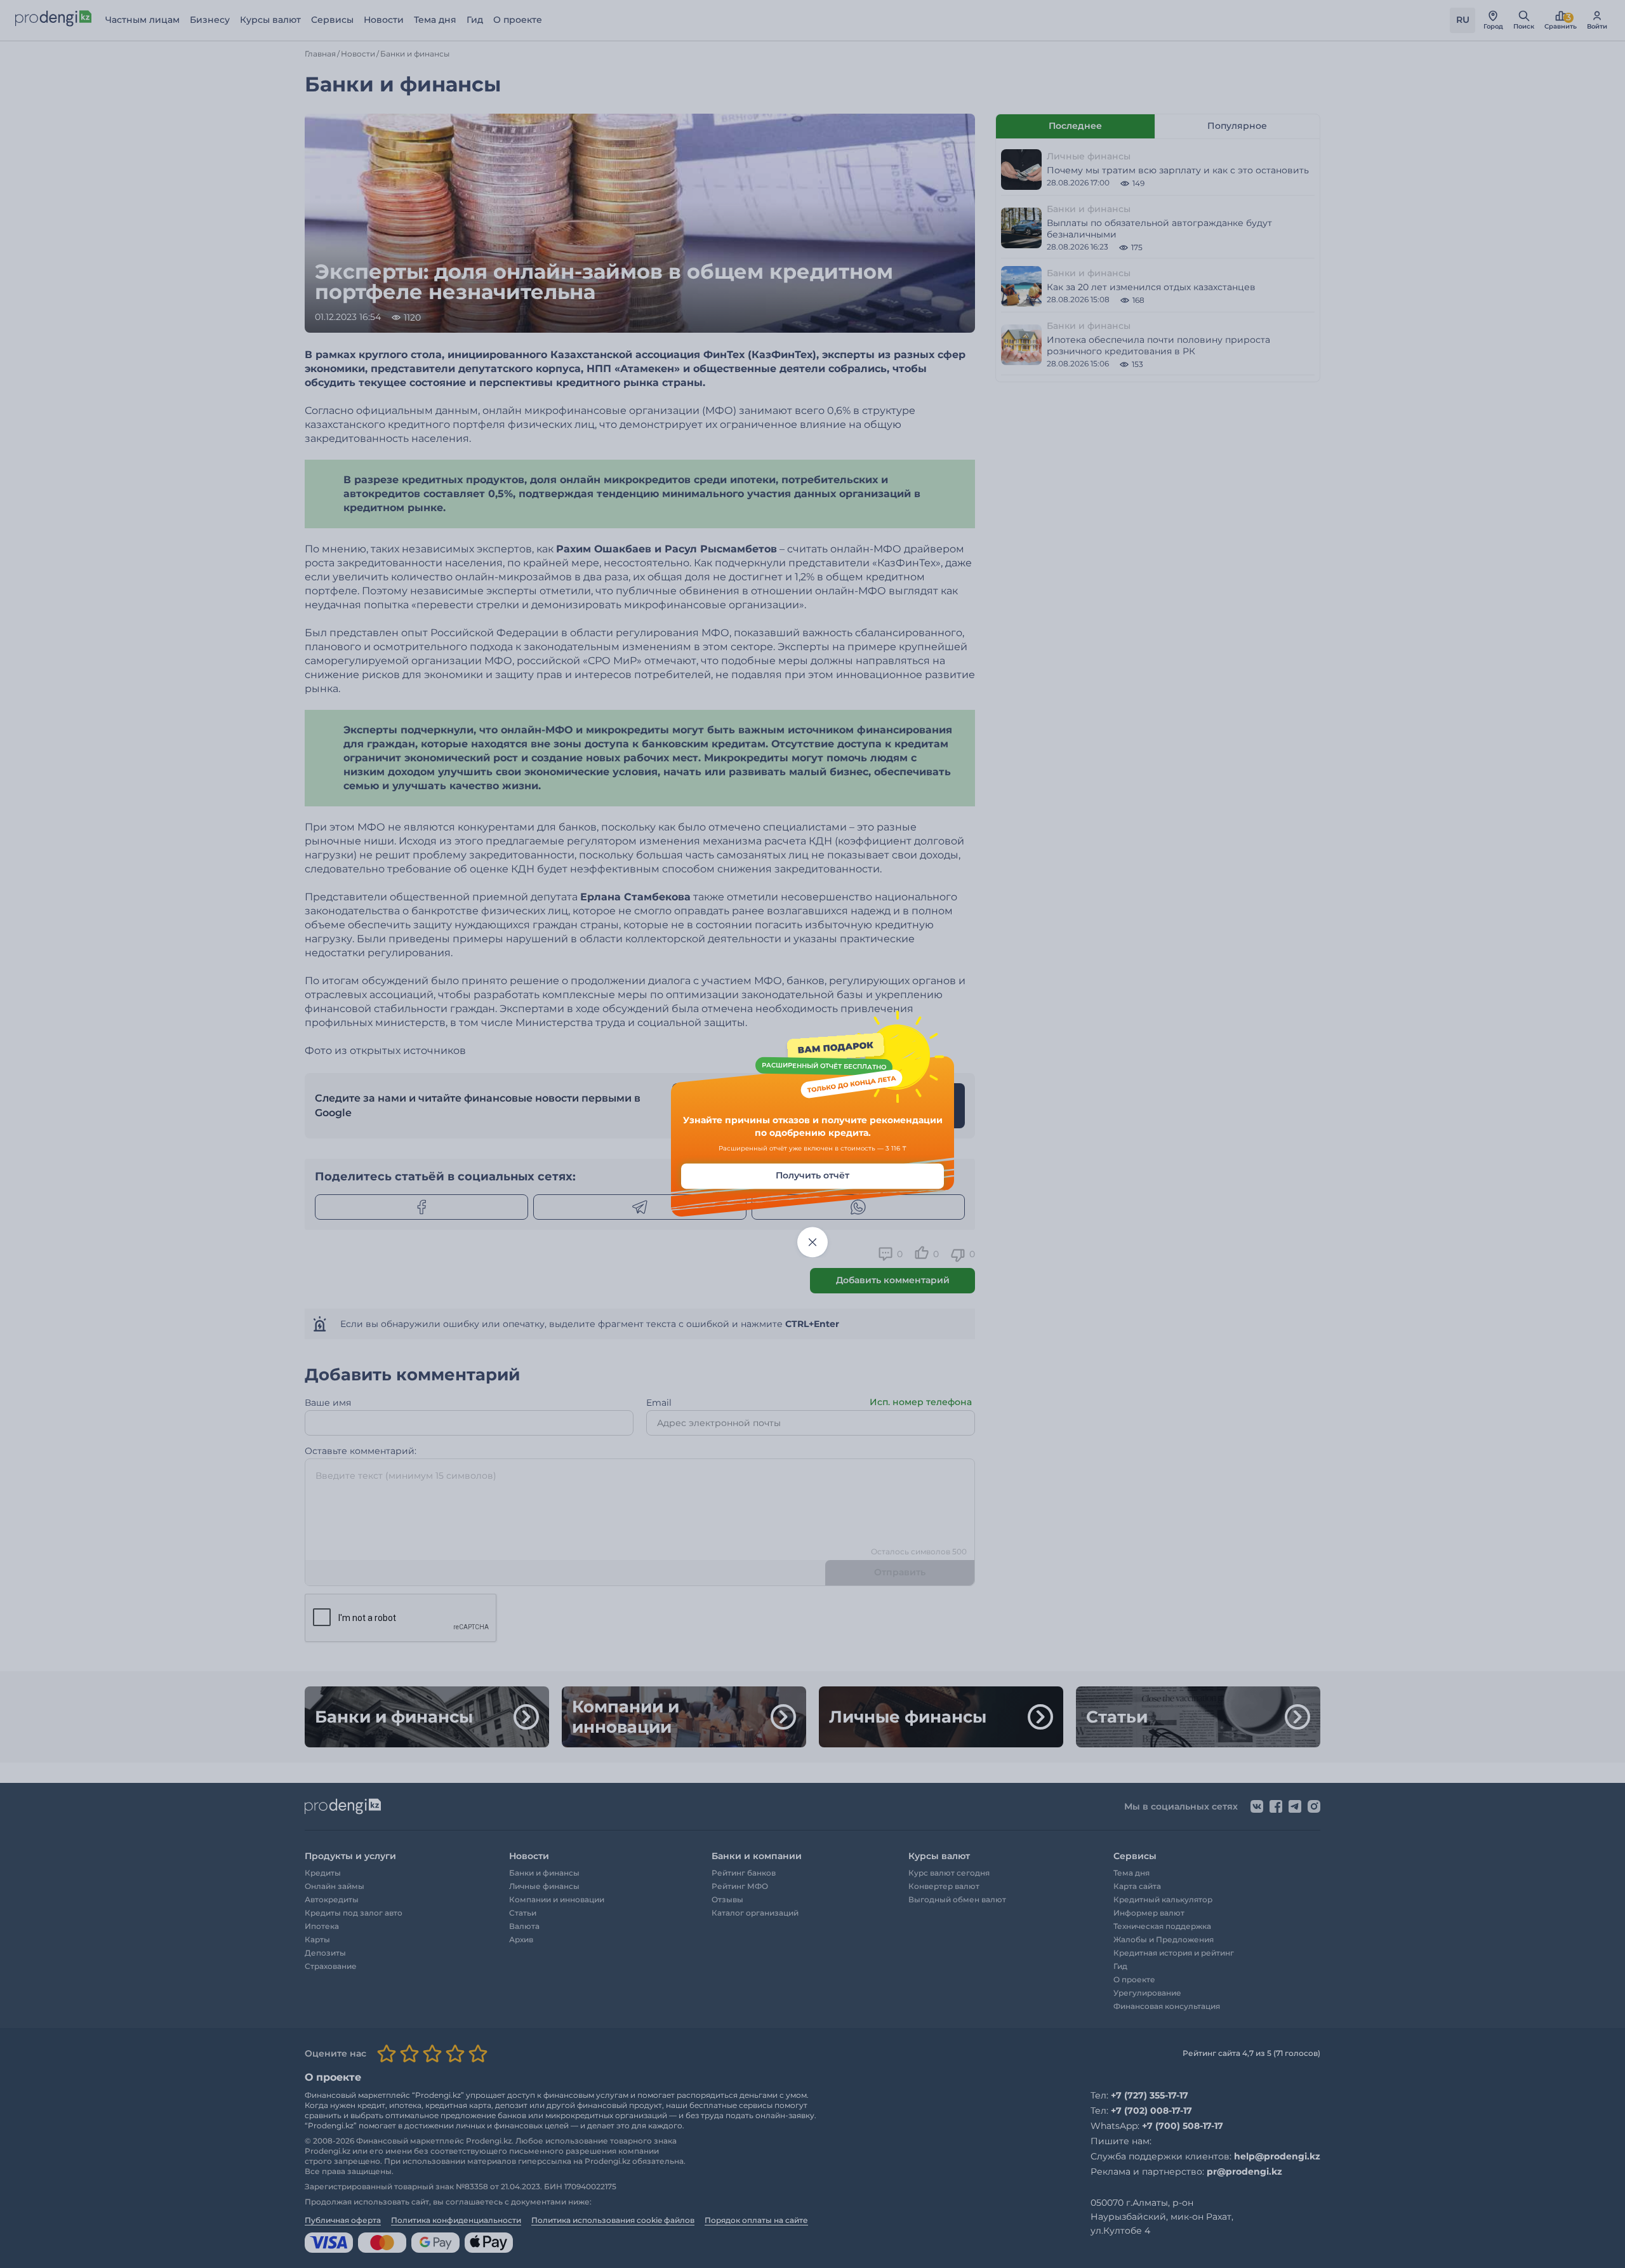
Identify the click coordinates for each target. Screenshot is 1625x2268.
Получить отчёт (812, 1176)
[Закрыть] (812, 1243)
